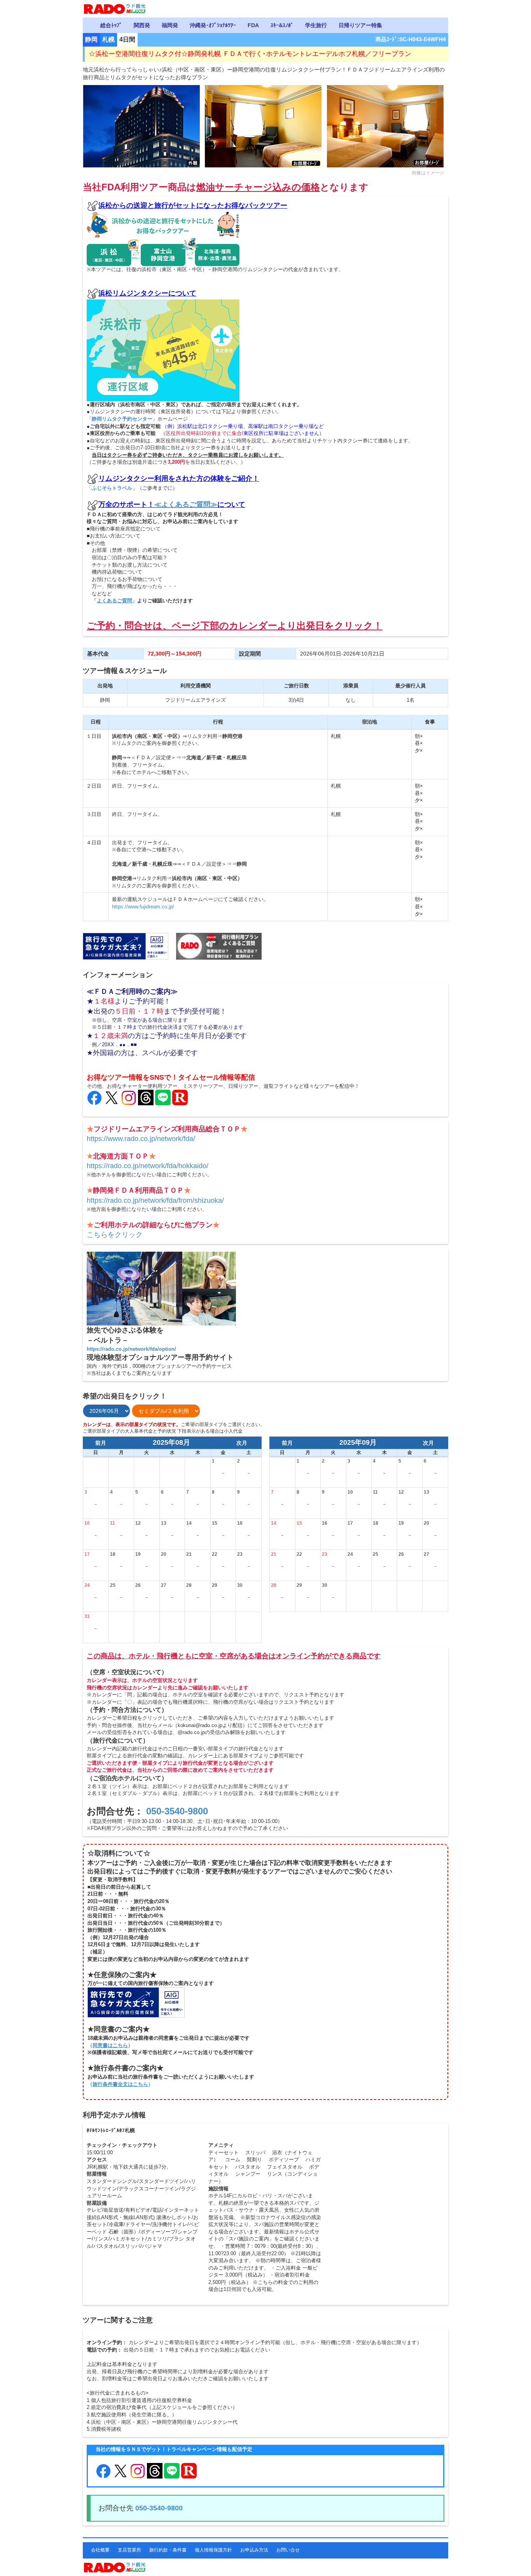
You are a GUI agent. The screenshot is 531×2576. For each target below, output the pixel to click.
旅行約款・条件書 (168, 2550)
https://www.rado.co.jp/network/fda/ (141, 1139)
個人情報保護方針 (213, 2550)
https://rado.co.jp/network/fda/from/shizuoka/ (155, 1200)
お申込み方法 (254, 2550)
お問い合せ (288, 2550)
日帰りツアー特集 (360, 25)
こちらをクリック (115, 1235)
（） (110, 2045)
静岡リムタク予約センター (122, 419)
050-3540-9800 (177, 1811)
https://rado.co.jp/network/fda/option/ (131, 1349)
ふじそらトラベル (112, 488)
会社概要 (100, 2550)
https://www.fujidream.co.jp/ (143, 907)
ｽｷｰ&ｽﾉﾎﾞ (282, 25)
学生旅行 (316, 25)
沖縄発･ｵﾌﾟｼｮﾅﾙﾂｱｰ (213, 25)
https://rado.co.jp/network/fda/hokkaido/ (148, 1166)
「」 (114, 601)
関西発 (142, 25)
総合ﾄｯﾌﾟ (111, 25)
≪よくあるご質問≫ (186, 504)
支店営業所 (129, 2550)
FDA (253, 25)
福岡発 (170, 25)
